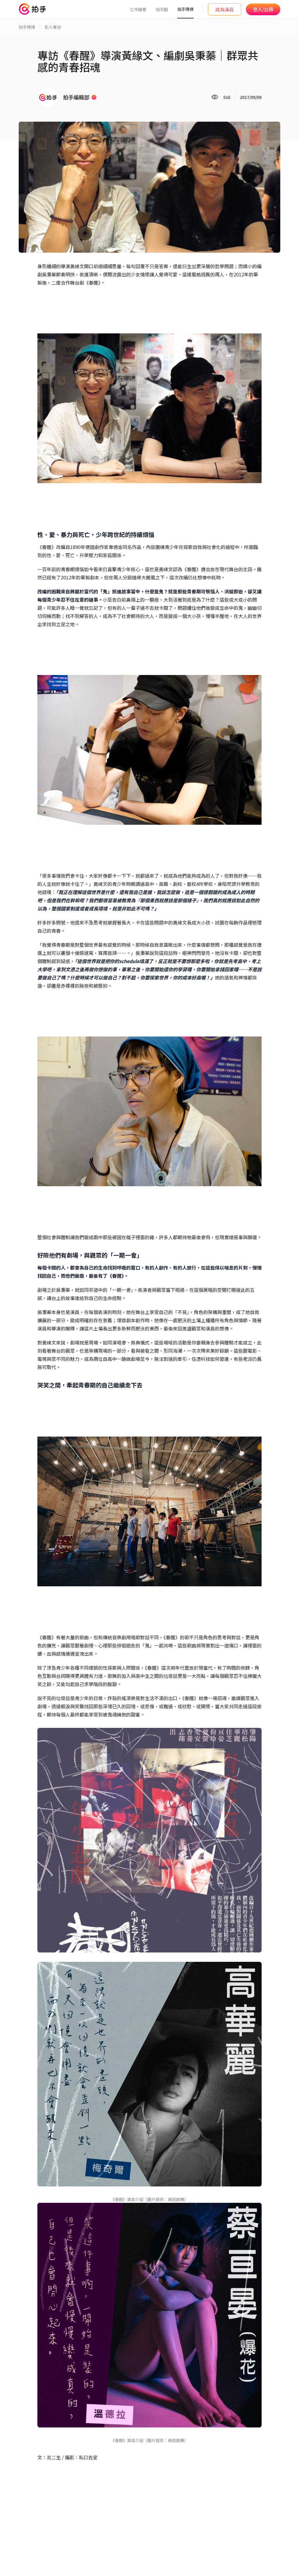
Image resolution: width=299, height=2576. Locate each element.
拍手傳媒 (185, 9)
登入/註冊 (263, 9)
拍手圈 (162, 9)
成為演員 (225, 9)
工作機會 (138, 9)
